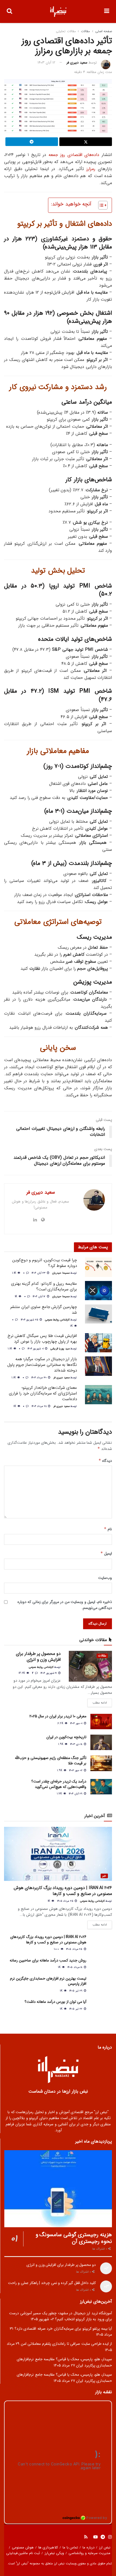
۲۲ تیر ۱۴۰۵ (76, 2009)
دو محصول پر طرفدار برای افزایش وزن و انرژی (38, 1657)
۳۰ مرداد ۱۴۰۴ (40, 1378)
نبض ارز (105, 2547)
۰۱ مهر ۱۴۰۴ (77, 1723)
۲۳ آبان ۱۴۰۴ (39, 1273)
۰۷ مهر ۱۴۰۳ (76, 1770)
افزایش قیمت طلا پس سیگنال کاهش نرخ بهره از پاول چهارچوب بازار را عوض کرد (42, 1339)
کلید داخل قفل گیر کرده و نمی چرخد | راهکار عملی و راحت (52, 2283)
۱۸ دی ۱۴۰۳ (77, 1744)
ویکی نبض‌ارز (54, 2553)
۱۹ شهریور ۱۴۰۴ (49, 1673)
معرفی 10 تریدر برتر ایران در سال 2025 (58, 1716)
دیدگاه (105, 1461)
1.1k (15, 1273)
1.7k (60, 1794)
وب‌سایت (105, 1578)
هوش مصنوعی (23, 2547)
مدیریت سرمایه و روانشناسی (90, 2553)
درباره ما (88, 2547)
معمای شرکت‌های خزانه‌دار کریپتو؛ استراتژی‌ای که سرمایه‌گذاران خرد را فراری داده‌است (43, 1393)
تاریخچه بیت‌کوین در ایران (66, 1737)
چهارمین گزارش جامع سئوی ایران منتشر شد (44, 1310)
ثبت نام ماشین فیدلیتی (23, 2553)
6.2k (61, 1723)
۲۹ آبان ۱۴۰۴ (76, 1794)
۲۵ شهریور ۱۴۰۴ (30, 1320)
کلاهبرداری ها (48, 2547)
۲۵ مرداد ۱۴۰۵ (66, 1901)
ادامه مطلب (100, 1703)
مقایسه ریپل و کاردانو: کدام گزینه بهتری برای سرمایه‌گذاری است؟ (44, 1287)
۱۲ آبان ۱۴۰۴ (40, 1297)
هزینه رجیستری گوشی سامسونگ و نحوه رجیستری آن (74, 2238)
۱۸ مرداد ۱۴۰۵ (75, 1967)
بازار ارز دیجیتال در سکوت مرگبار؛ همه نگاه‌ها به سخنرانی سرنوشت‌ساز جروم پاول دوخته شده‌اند (42, 1365)
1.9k (61, 1744)
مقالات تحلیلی (66, 31)
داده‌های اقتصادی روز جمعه (74, 155)
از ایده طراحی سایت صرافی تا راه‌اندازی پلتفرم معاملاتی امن (66, 2344)
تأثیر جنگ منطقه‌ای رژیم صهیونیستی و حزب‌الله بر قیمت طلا (51, 1761)
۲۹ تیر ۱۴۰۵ (76, 1991)
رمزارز (91, 169)
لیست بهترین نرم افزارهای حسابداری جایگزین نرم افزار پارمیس (48, 1981)
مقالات (85, 31)
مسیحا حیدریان (61, 1273)
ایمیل (106, 1553)
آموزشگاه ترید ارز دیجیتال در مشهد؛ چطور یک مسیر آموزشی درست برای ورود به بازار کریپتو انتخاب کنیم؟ (61, 2316)
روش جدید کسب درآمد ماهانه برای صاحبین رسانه (48, 1960)
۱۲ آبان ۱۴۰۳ (46, 63)
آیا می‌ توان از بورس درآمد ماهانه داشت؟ (55, 2002)
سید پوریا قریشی (60, 1349)
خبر (104, 1876)
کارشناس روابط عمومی (57, 1320)
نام (108, 1529)
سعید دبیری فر (77, 63)
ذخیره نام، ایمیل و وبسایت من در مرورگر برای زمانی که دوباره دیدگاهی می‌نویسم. (65, 1605)
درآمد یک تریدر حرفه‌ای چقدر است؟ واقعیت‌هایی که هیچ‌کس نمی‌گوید (59, 1784)
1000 (57, 1949)
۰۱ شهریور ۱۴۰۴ (36, 1349)
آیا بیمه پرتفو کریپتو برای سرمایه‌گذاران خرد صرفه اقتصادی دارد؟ (63, 2329)
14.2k (22, 1673)
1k (17, 1297)
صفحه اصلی (104, 31)
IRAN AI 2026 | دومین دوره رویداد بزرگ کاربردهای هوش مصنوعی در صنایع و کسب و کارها (63, 1891)
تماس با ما (70, 2547)
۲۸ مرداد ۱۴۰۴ (40, 1406)
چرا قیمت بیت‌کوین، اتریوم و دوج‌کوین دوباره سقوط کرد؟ (45, 1263)
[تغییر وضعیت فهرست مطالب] (100, 205)
